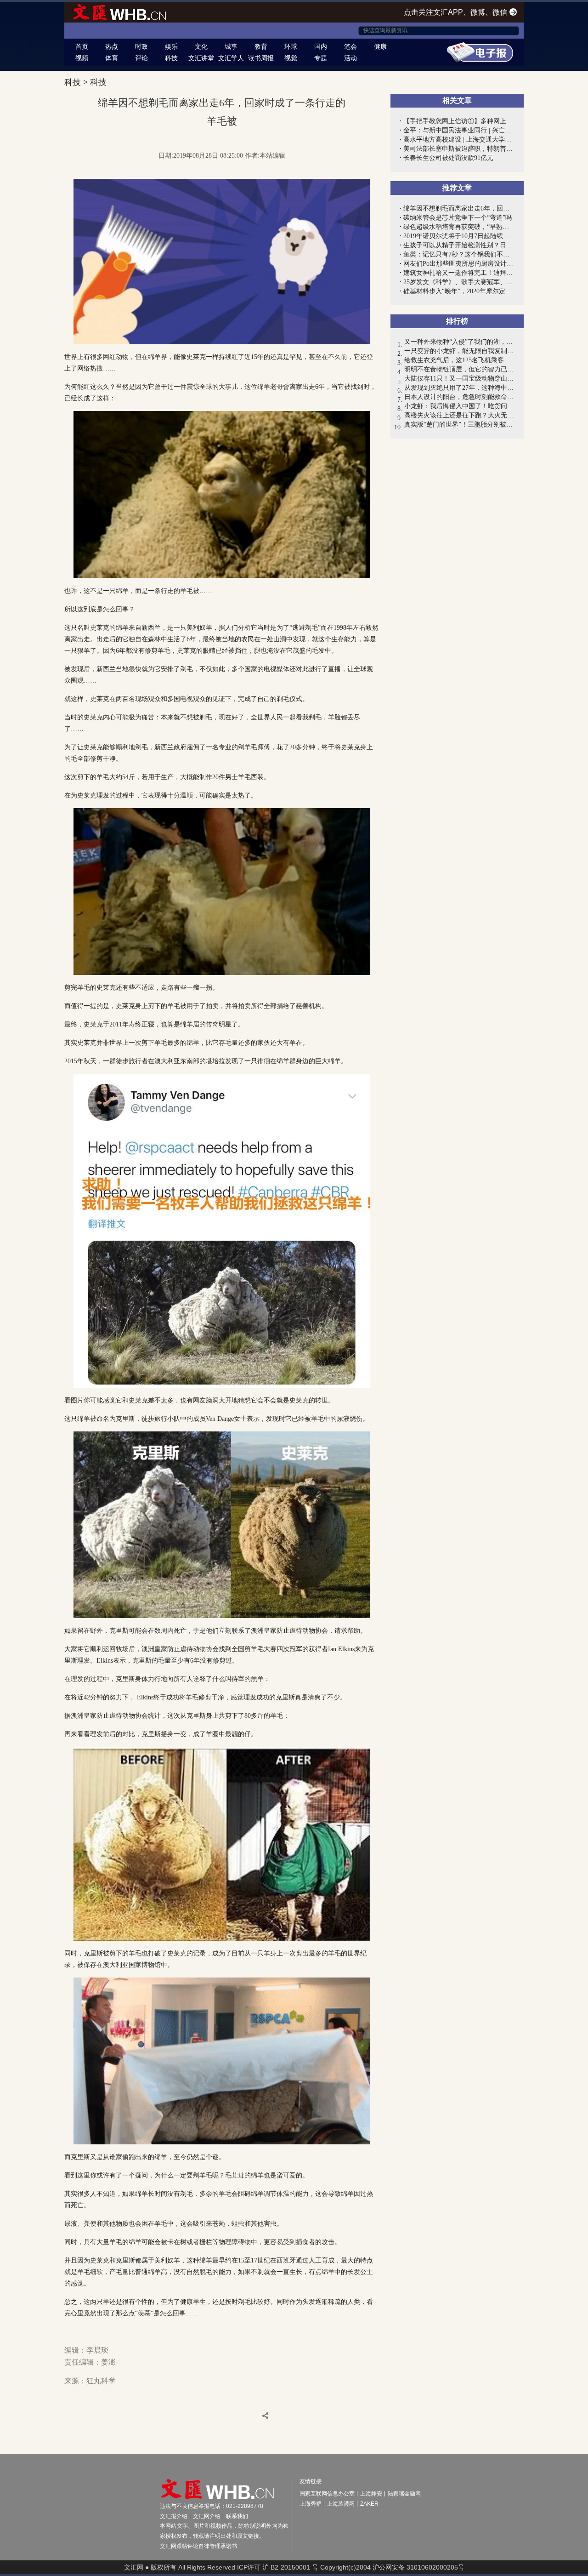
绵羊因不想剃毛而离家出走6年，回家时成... (459, 208)
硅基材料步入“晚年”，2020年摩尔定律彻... (459, 291)
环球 (291, 46)
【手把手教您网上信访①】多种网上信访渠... (459, 121)
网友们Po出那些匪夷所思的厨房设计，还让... (459, 264)
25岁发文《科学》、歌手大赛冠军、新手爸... (459, 282)
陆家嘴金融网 (404, 2494)
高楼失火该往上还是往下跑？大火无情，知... (459, 415)
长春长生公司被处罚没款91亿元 (448, 158)
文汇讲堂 (201, 58)
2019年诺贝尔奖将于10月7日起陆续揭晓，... (459, 236)
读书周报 (261, 58)
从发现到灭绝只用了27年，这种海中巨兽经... (459, 388)
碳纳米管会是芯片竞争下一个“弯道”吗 (458, 218)
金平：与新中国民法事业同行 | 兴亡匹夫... (459, 130)
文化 (201, 46)
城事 (231, 46)
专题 (321, 58)
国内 (321, 46)
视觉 (291, 58)
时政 (141, 46)
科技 (171, 58)
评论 (141, 58)
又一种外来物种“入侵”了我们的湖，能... (459, 342)
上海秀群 (311, 2504)
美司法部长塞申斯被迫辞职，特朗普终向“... (459, 149)
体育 (112, 58)
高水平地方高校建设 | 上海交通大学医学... (459, 140)
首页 (82, 46)
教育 (261, 46)
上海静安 (371, 2494)
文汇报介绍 (174, 2516)
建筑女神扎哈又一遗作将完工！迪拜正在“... (459, 273)
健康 (380, 46)
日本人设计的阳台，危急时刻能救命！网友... (459, 397)
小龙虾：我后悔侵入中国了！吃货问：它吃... (459, 406)
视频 (82, 58)
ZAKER (369, 2504)
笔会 (351, 46)
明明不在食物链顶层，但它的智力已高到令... (459, 369)
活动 (351, 58)
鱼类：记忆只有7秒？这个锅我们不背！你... (459, 254)
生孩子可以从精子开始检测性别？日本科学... (459, 245)
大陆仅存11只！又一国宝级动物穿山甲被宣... (459, 379)
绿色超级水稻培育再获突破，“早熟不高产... (459, 227)
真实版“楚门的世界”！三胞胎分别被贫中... (459, 425)
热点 (112, 46)
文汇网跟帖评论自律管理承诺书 (198, 2546)
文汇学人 (231, 58)
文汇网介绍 (207, 2516)
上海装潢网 (341, 2504)
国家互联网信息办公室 (327, 2494)
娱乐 (171, 46)
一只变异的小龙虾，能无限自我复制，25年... (459, 351)
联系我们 (237, 2516)
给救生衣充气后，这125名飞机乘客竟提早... (459, 360)
